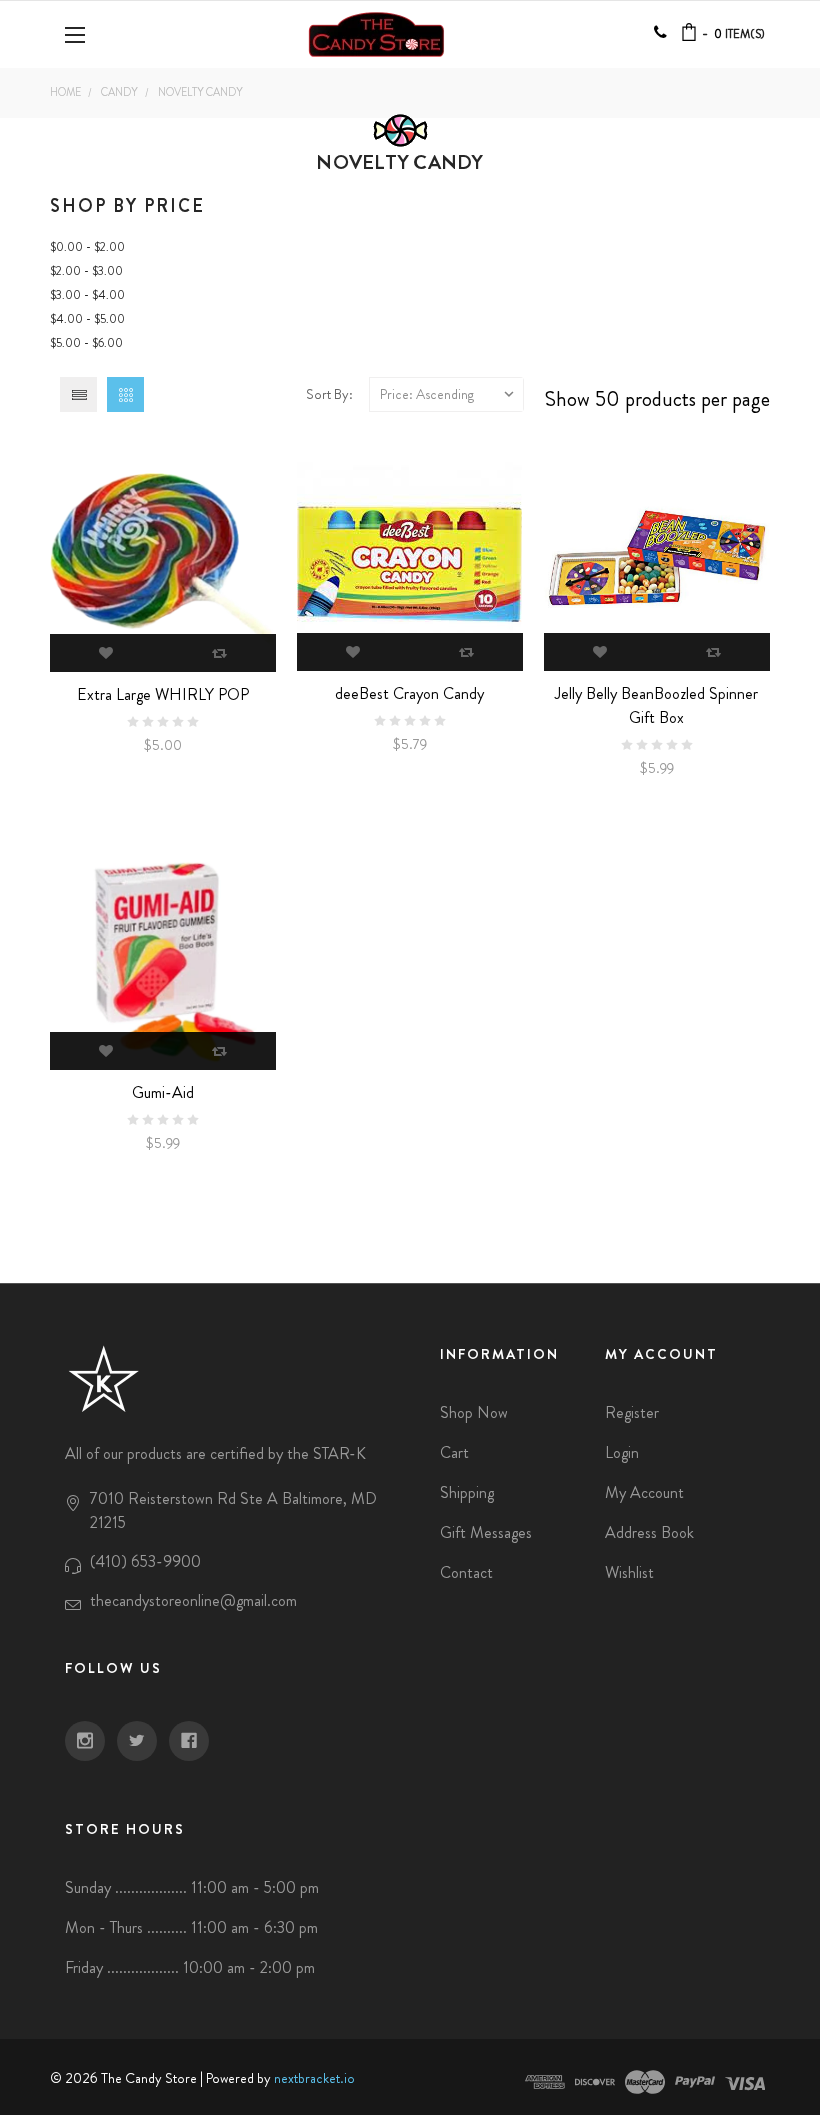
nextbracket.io (314, 2078)
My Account (644, 1492)
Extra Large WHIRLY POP (163, 694)
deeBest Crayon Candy (409, 693)
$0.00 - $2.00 (87, 247)
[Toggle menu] (77, 34)
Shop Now (474, 1412)
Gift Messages (486, 1532)
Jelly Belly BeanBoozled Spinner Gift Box (656, 705)
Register (632, 1412)
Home (65, 92)
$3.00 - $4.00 (87, 295)
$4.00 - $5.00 (87, 319)
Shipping (467, 1492)
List (78, 394)
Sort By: (329, 394)
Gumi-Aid (163, 1092)
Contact (466, 1572)
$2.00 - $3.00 (86, 271)
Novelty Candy (200, 92)
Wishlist (629, 1572)
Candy (119, 92)
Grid (125, 394)
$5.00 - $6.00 (86, 343)
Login (622, 1452)
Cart (454, 1452)
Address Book (649, 1532)
